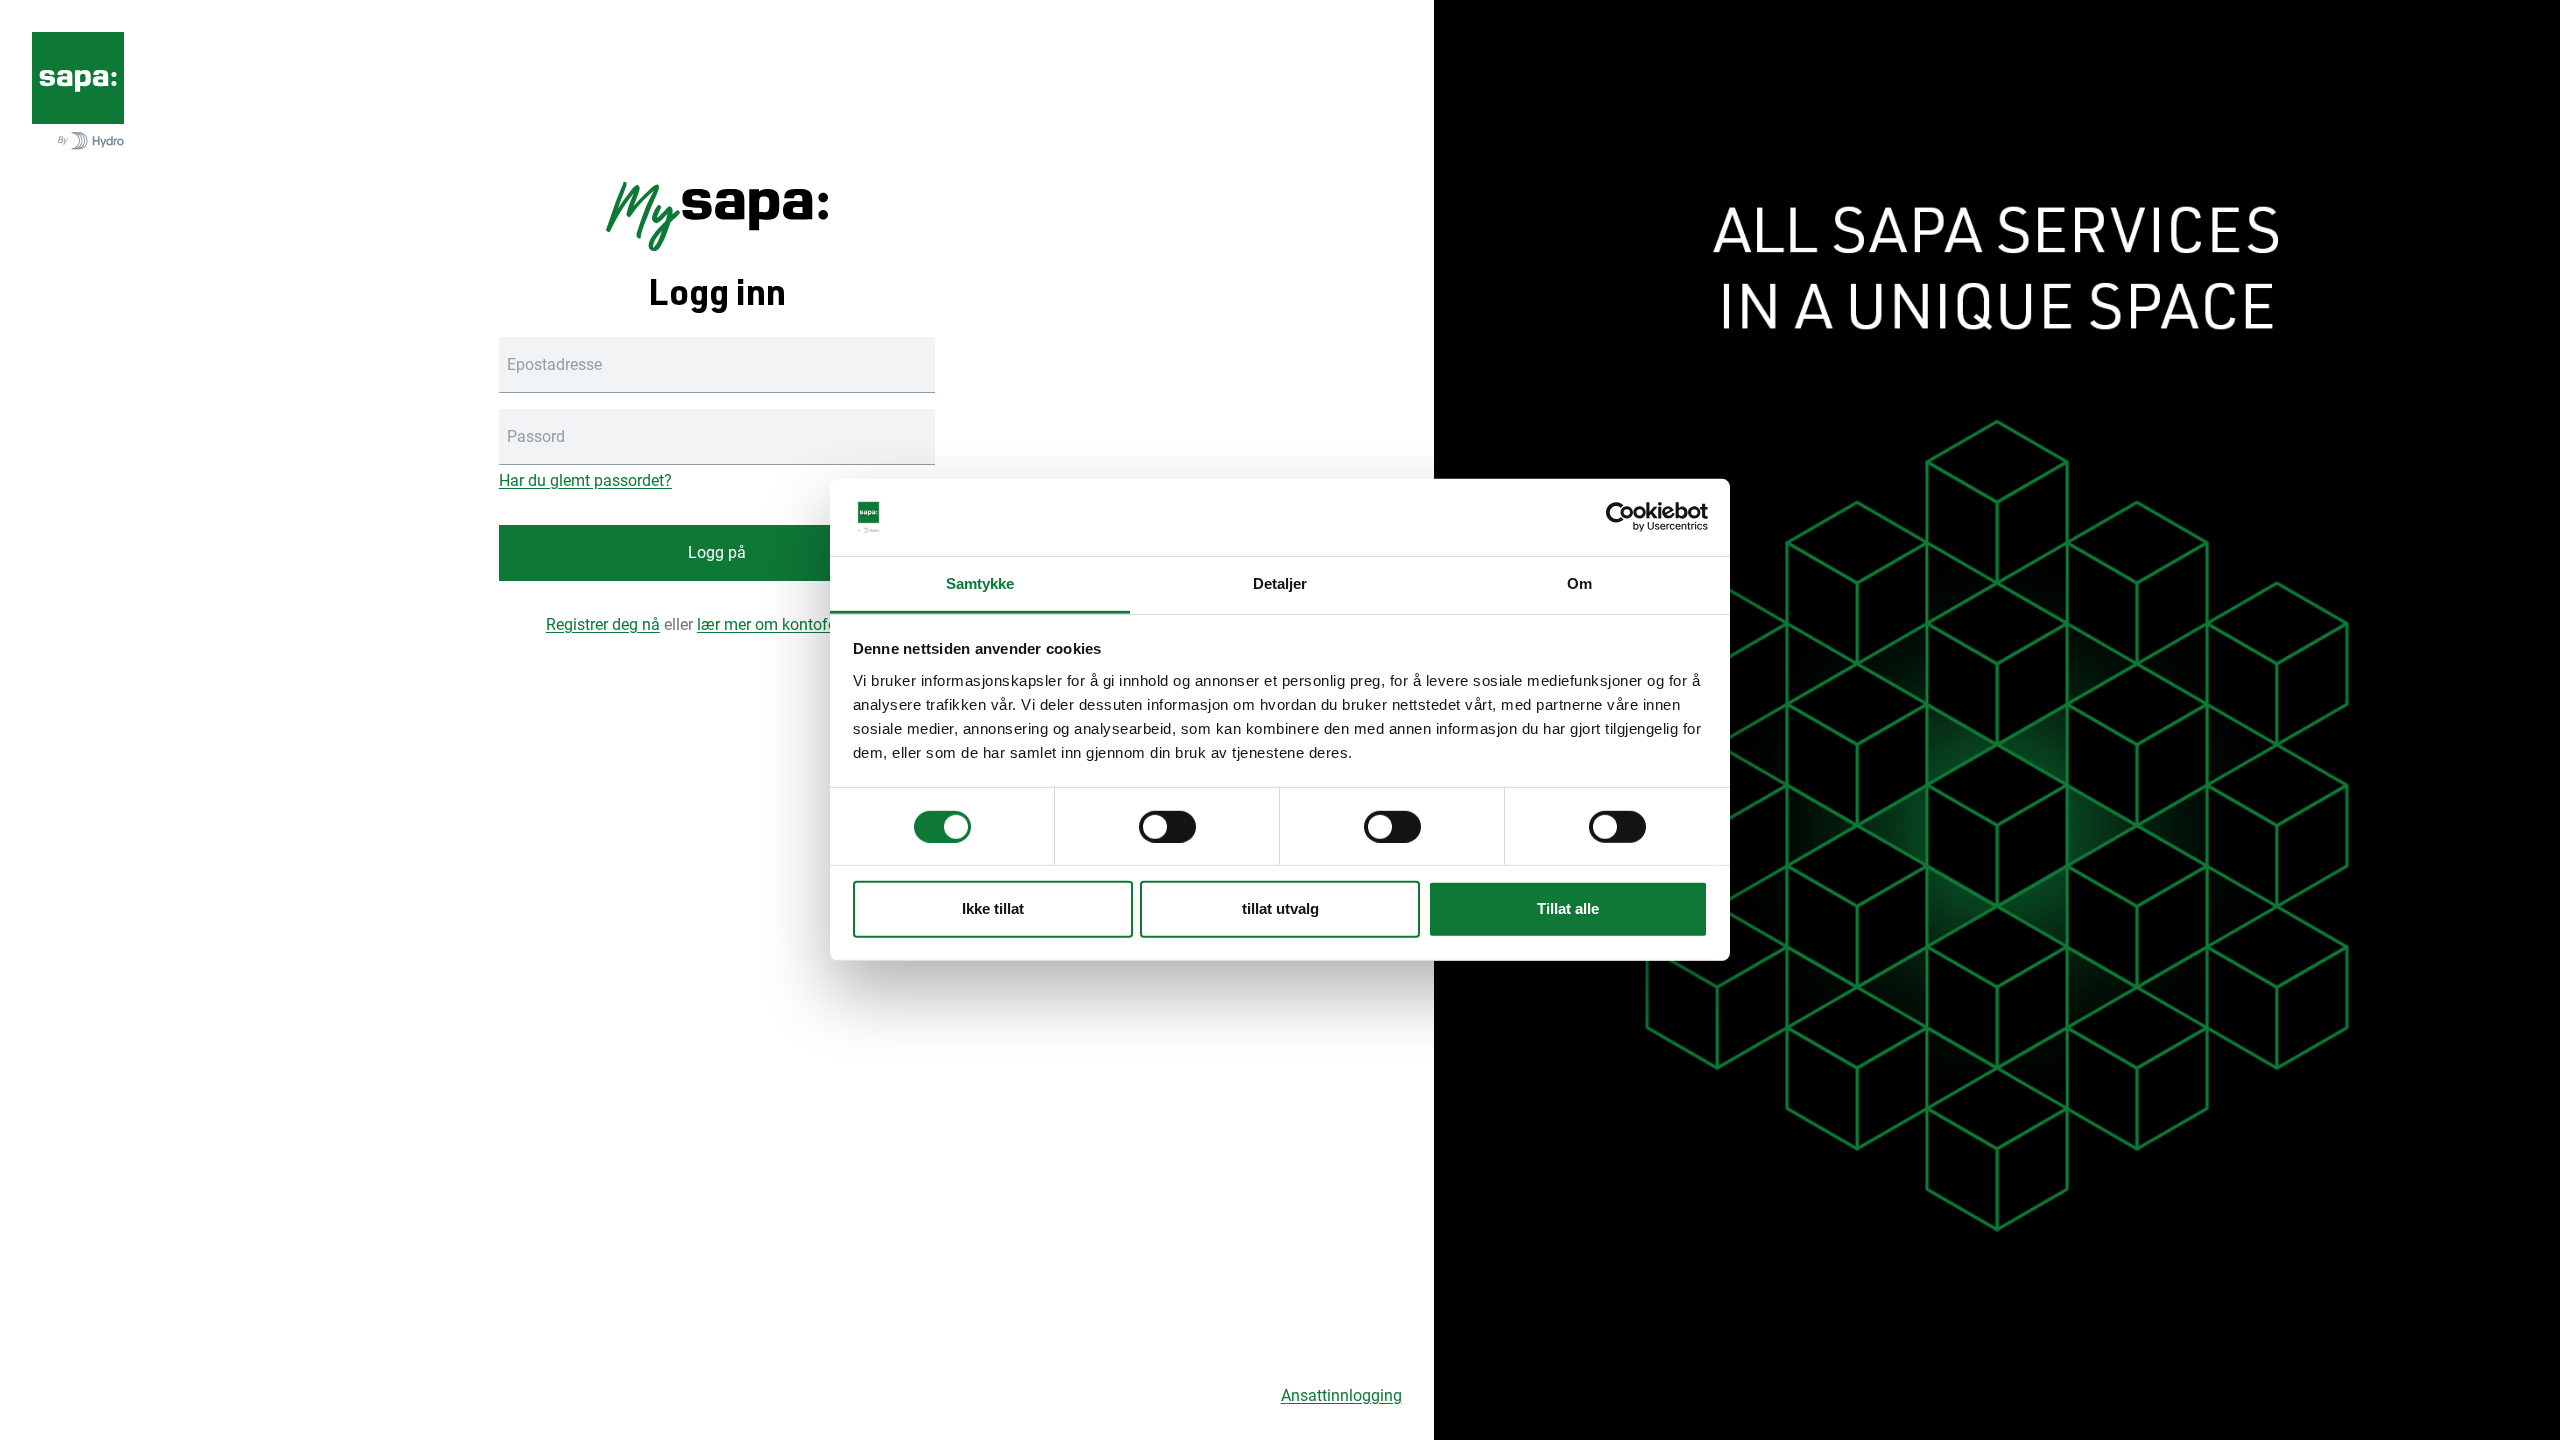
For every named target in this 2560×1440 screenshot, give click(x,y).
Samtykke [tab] (980, 583)
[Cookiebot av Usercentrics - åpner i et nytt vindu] (1620, 517)
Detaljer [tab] (1280, 583)
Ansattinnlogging (1341, 1395)
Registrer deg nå (603, 624)
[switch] (1167, 827)
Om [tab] (1579, 583)
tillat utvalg (1280, 908)
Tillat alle (1568, 908)
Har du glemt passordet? (585, 480)
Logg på (717, 552)
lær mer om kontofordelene (792, 624)
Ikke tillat (993, 908)
